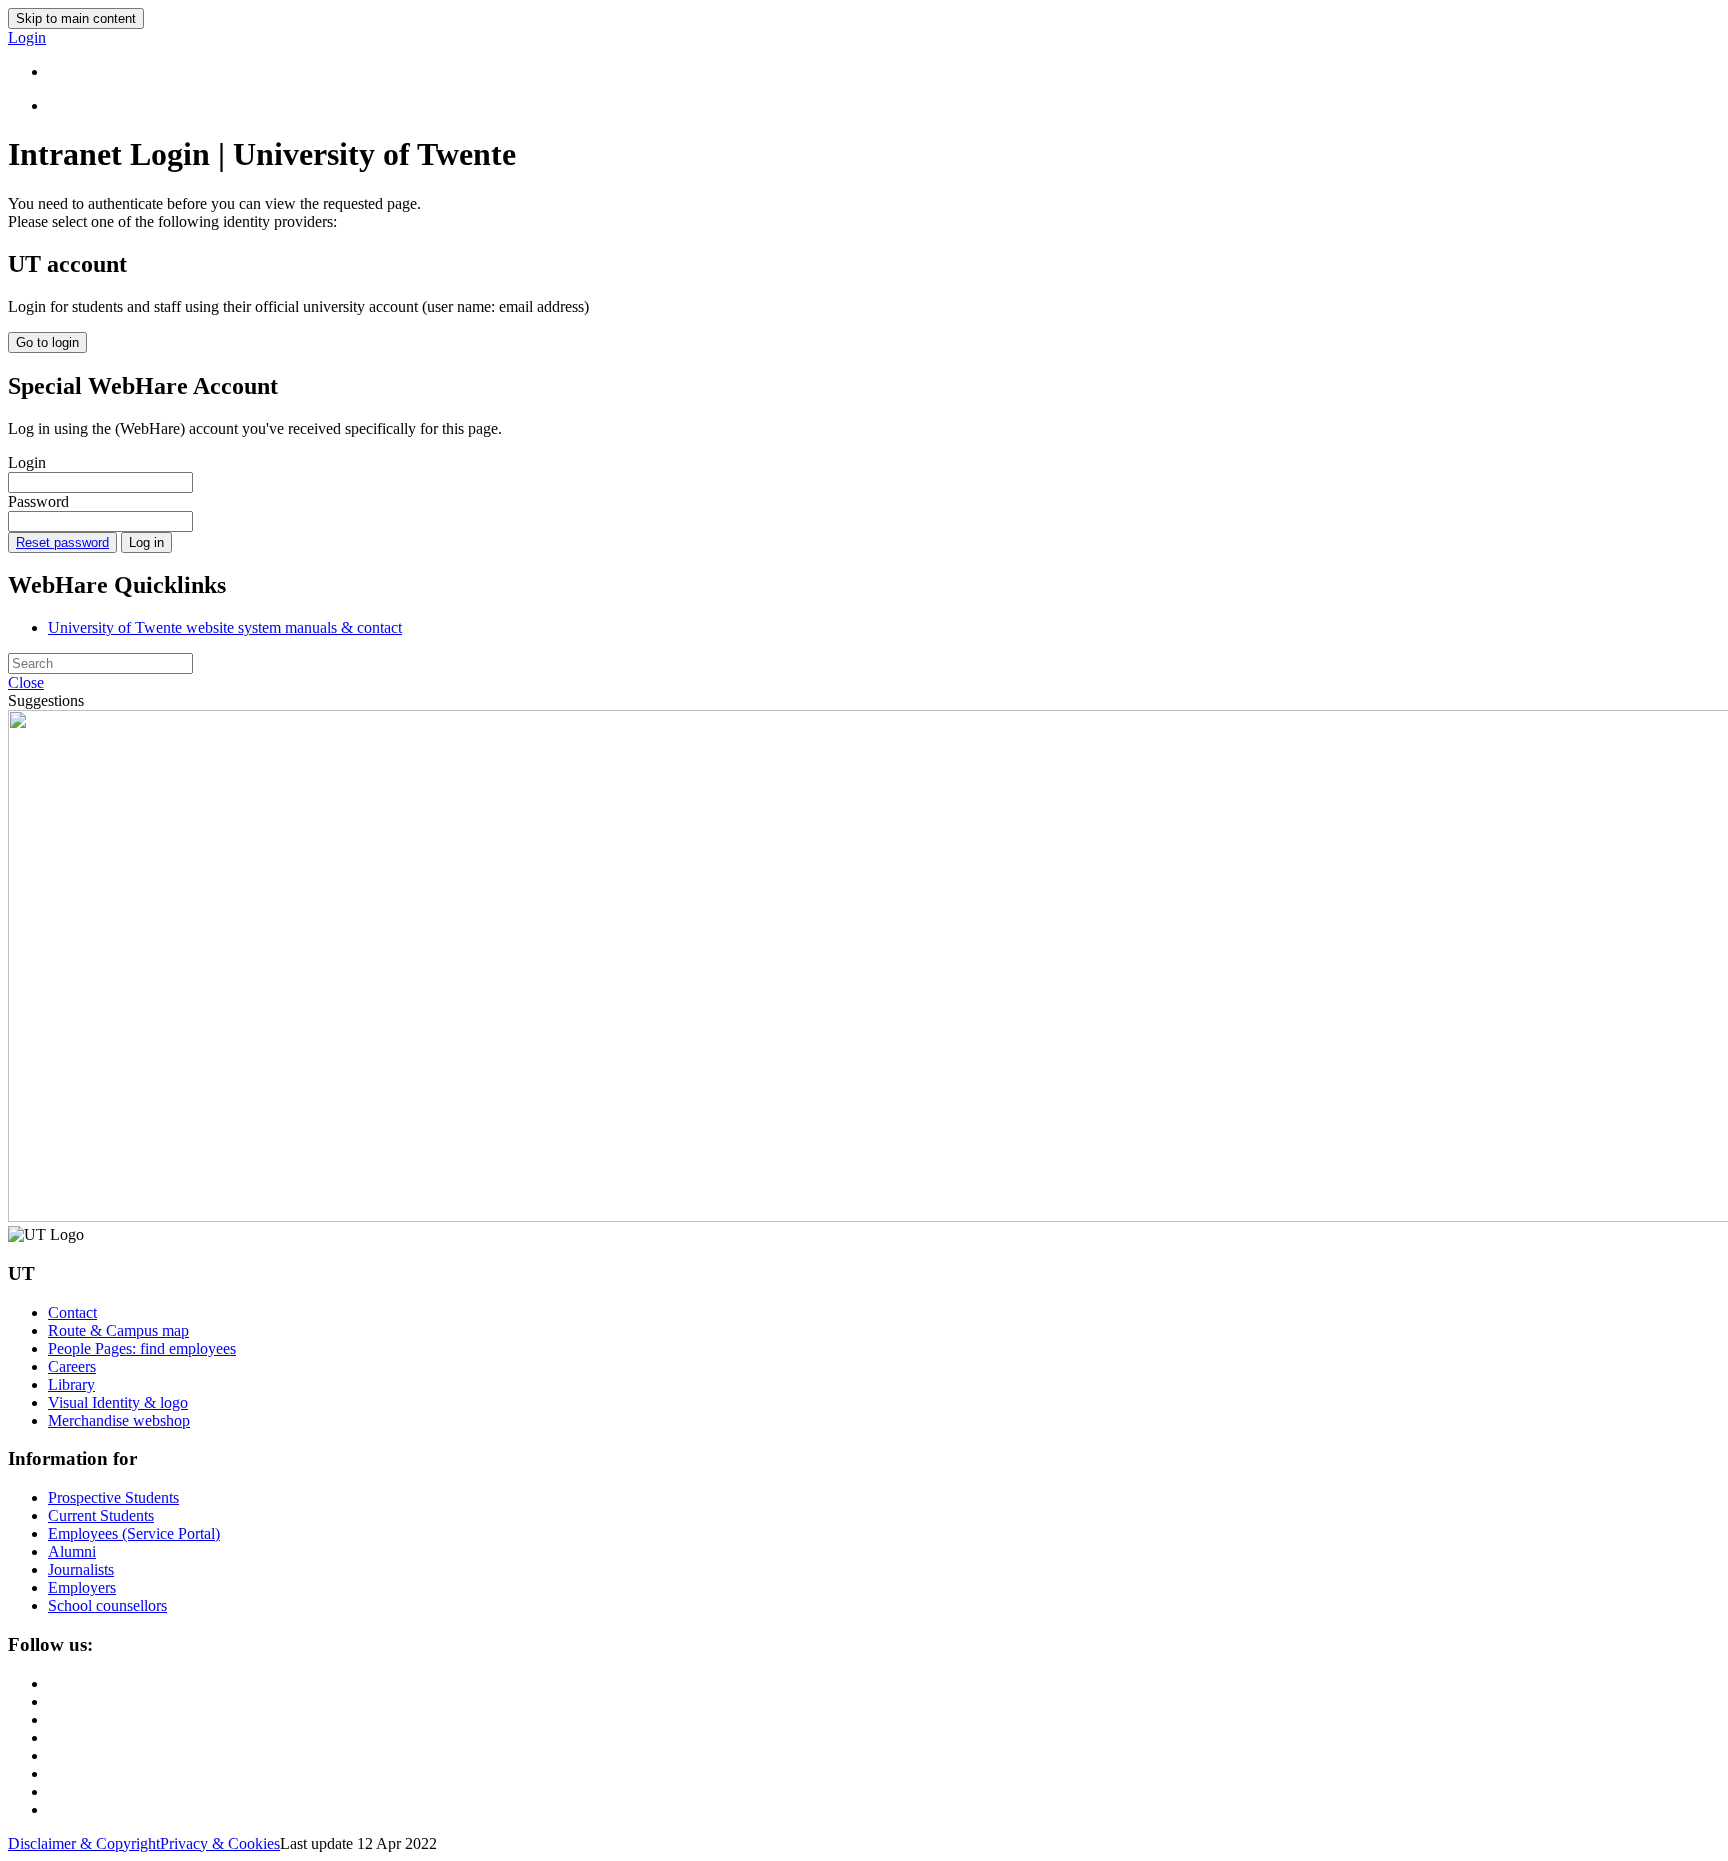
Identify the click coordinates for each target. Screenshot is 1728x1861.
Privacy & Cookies (220, 1843)
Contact (72, 1312)
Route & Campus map (118, 1330)
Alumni (72, 1551)
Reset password (62, 542)
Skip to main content (76, 18)
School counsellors (107, 1605)
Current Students (101, 1515)
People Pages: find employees (142, 1348)
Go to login (47, 342)
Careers (72, 1366)
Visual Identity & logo (118, 1402)
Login (27, 462)
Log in (146, 542)
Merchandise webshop (119, 1420)
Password (38, 501)
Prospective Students (113, 1497)
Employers (82, 1587)
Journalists (81, 1569)
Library (71, 1384)
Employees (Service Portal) (134, 1533)
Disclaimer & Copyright (84, 1843)
